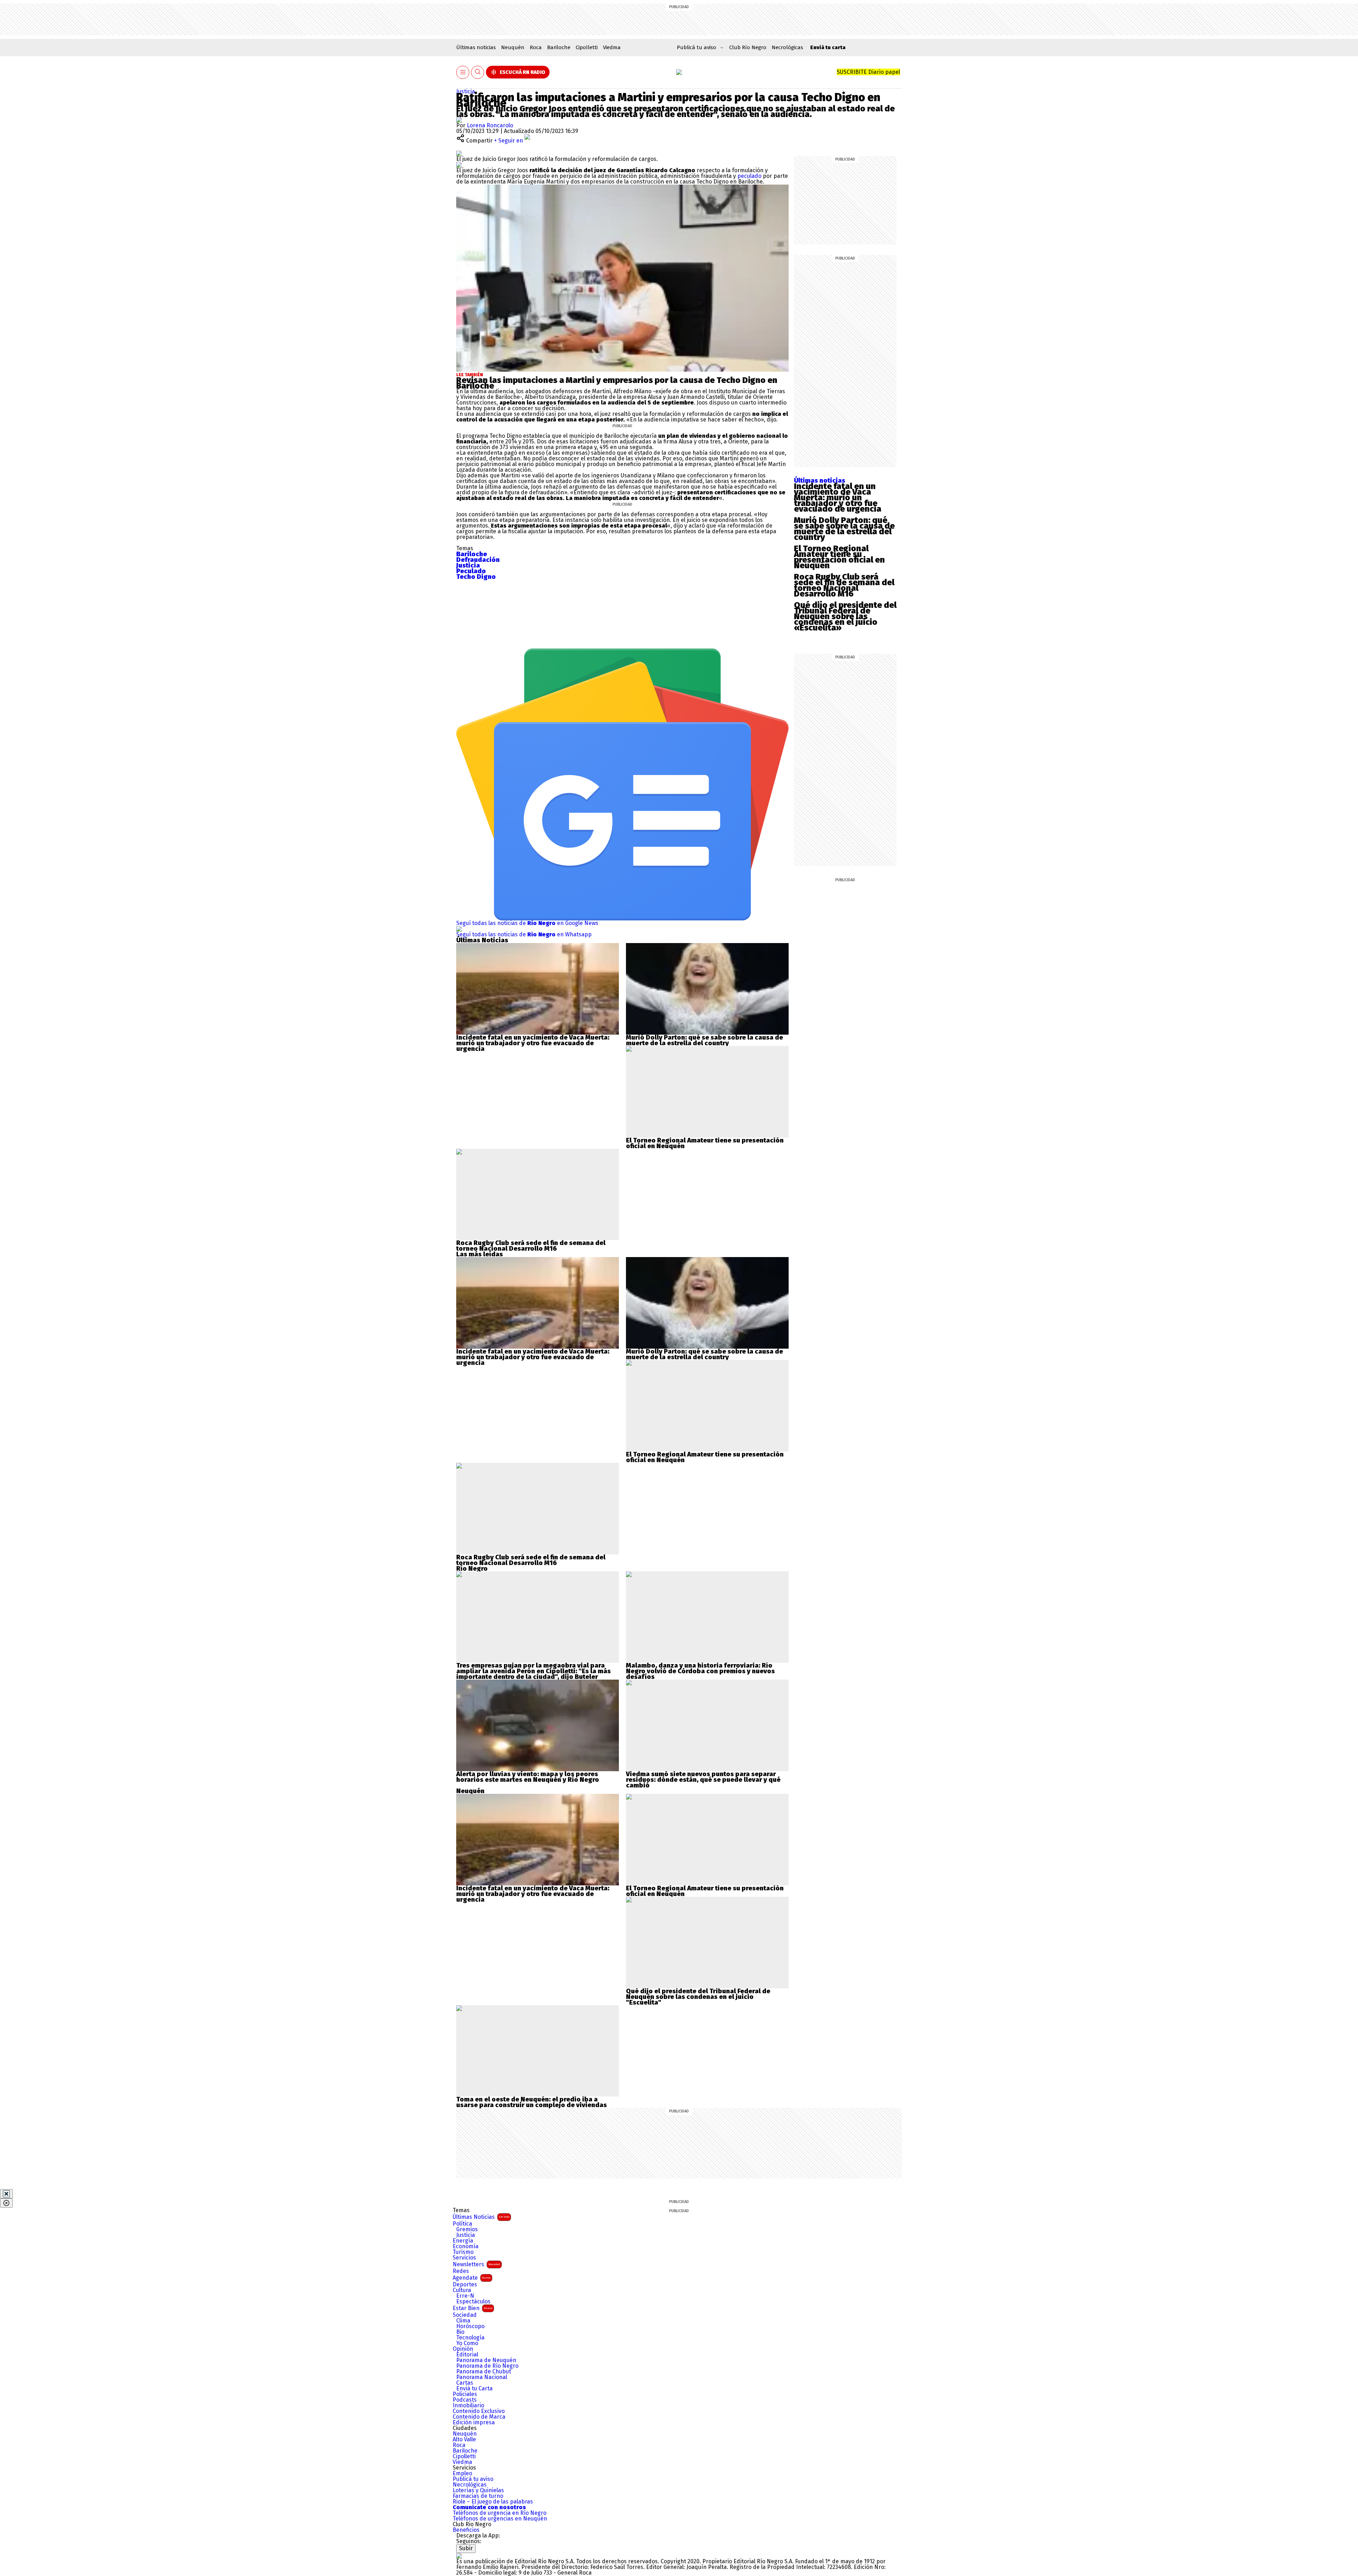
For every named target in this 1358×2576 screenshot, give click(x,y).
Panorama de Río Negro (487, 2366)
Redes (461, 2271)
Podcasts (465, 2400)
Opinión (463, 2349)
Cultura (462, 2290)
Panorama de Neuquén (486, 2360)
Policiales (465, 2394)
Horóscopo (470, 2326)
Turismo (463, 2252)
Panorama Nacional (482, 2377)
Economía (466, 2246)
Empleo (462, 2473)
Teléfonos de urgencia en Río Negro (500, 2513)
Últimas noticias (476, 47)
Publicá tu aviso (473, 2479)
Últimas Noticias (481, 2217)
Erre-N (465, 2296)
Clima (463, 2321)
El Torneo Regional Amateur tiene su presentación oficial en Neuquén (839, 557)
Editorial (467, 2355)
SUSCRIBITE (868, 72)
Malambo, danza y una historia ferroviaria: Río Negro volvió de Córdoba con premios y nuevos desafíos (700, 1671)
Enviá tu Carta (474, 2389)
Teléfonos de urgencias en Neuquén (500, 2519)
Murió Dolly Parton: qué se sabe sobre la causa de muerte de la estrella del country (844, 529)
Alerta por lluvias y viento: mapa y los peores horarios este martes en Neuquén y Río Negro (528, 1777)
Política (462, 2224)
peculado (750, 176)
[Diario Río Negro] (679, 72)
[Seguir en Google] (459, 165)
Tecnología (470, 2338)
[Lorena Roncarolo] (459, 120)
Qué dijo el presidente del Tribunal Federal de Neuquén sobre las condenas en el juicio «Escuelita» (845, 616)
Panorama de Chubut (484, 2372)
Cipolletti (587, 47)
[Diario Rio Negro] (459, 2556)
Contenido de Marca (479, 2417)
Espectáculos (473, 2302)
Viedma (612, 47)
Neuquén (513, 47)
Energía (463, 2241)
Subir (466, 2548)
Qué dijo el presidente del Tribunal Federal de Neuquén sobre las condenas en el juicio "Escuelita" (698, 1997)
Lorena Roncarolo (490, 125)
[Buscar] (478, 72)
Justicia (466, 91)
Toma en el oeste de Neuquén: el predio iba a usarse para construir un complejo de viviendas (532, 2102)
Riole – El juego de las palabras (493, 2502)
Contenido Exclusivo (479, 2411)
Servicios (464, 2258)
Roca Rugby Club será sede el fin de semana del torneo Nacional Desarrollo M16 (844, 585)
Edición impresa (474, 2423)
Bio (460, 2332)
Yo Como (467, 2343)
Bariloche (559, 47)
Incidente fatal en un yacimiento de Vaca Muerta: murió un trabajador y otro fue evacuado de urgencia (838, 498)
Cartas (465, 2383)
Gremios (467, 2229)
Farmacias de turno (478, 2496)
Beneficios (466, 2530)
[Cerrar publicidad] (6, 2194)
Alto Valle (464, 2440)
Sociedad (465, 2315)
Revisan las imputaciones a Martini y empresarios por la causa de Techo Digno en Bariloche (617, 383)
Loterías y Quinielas (478, 2490)
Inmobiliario (468, 2406)
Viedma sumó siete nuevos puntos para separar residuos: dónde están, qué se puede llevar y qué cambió (703, 1780)
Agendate (472, 2278)
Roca (536, 47)
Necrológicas (787, 47)
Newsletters (476, 2264)
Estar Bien (472, 2308)
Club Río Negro (748, 47)
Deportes (465, 2285)
